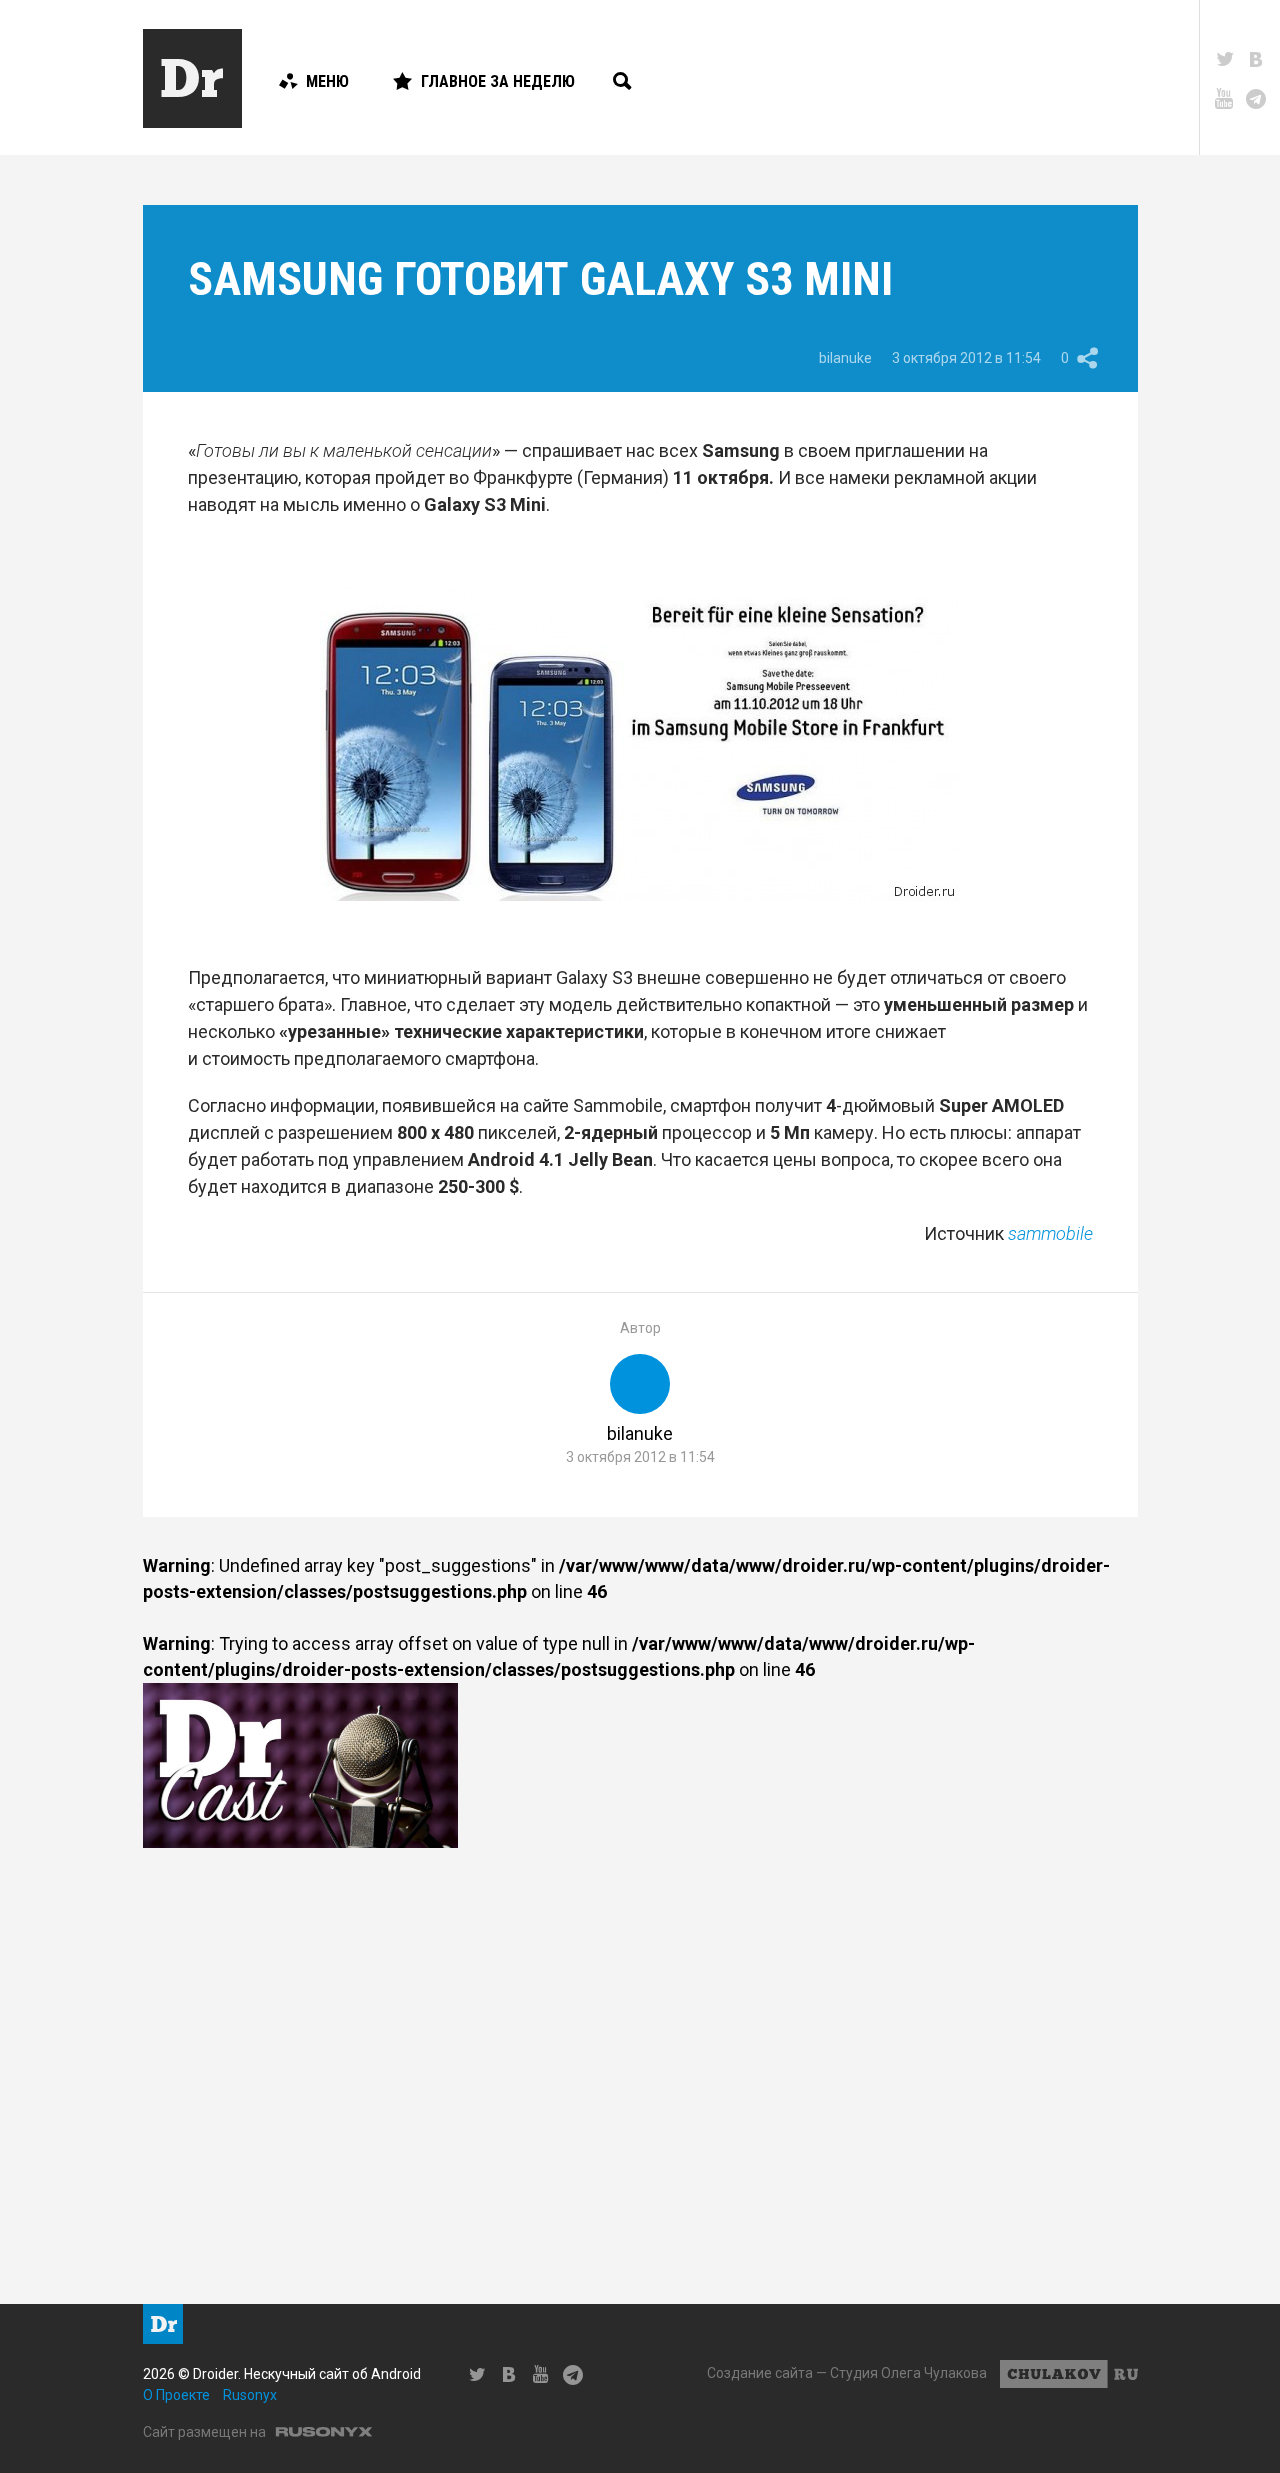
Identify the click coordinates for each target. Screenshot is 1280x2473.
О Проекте (176, 2395)
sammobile (1050, 1233)
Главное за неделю (498, 81)
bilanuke (845, 358)
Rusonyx (250, 2395)
